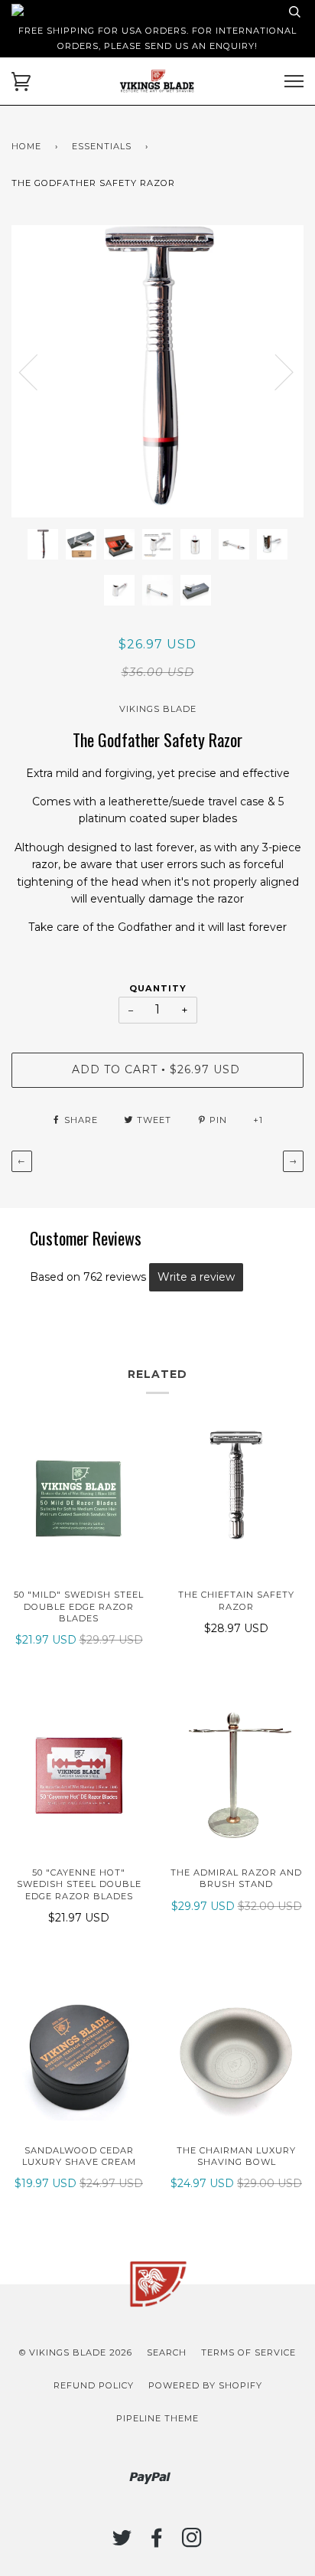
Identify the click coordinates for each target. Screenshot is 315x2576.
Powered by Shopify (205, 2385)
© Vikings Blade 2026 (76, 2352)
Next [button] (303, 387)
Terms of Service (248, 2352)
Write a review (196, 1277)
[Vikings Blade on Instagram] (192, 2542)
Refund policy (94, 2385)
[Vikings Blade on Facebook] (157, 2542)
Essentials (102, 146)
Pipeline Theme (157, 2418)
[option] (157, 371)
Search (167, 2352)
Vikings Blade (158, 709)
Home (26, 146)
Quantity (158, 988)
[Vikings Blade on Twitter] (122, 2542)
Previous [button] (37, 371)
